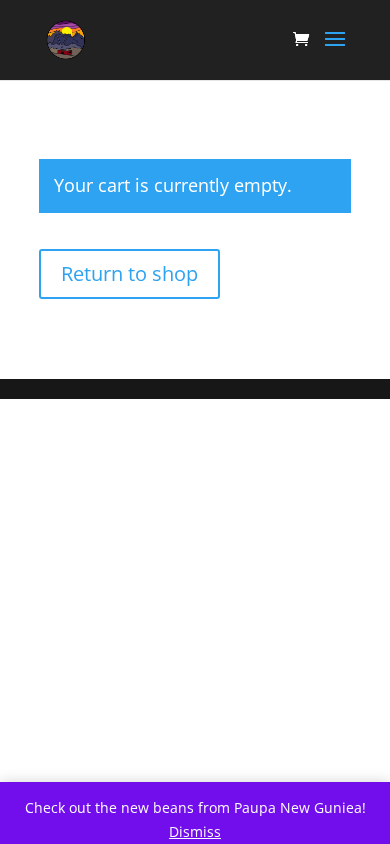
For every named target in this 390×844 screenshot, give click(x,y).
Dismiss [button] (195, 831)
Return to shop (129, 273)
